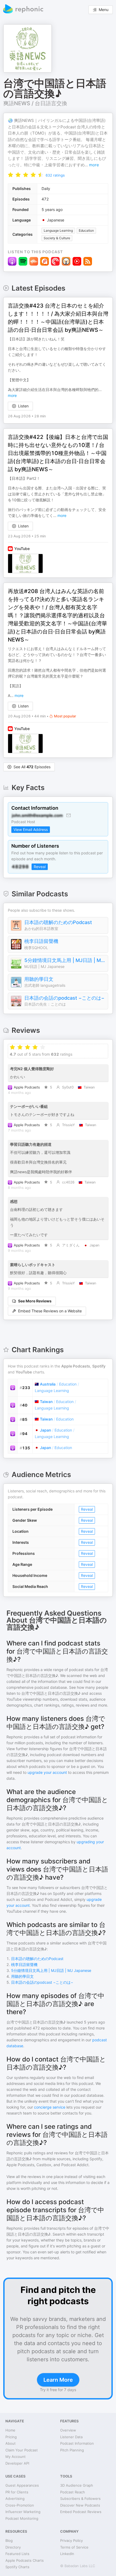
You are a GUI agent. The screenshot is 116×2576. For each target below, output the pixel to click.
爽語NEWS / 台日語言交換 (35, 103)
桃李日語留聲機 (41, 941)
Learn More (58, 2380)
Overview (68, 2430)
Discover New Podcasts (80, 2505)
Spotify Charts (17, 2567)
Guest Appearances (22, 2485)
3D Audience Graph (77, 2485)
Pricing (11, 2437)
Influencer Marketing (23, 2512)
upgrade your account (47, 1772)
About (11, 2443)
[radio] (11, 175)
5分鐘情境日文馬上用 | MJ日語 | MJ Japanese (65, 960)
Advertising (15, 2499)
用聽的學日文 (39, 979)
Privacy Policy (71, 2540)
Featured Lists (17, 2554)
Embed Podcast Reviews (81, 2512)
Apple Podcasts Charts (25, 2560)
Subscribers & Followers (80, 2499)
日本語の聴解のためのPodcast (58, 922)
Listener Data (71, 2437)
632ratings (55, 175)
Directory (13, 2547)
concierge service (50, 2107)
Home (10, 2430)
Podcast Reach (73, 2492)
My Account (16, 2457)
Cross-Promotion (20, 2505)
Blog (9, 2540)
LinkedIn (67, 2554)
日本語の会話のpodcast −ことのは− (64, 998)
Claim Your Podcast (22, 2450)
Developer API (17, 2463)
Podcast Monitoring (22, 2518)
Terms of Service (74, 2547)
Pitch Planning (72, 2450)
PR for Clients (17, 2492)
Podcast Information (77, 2443)
